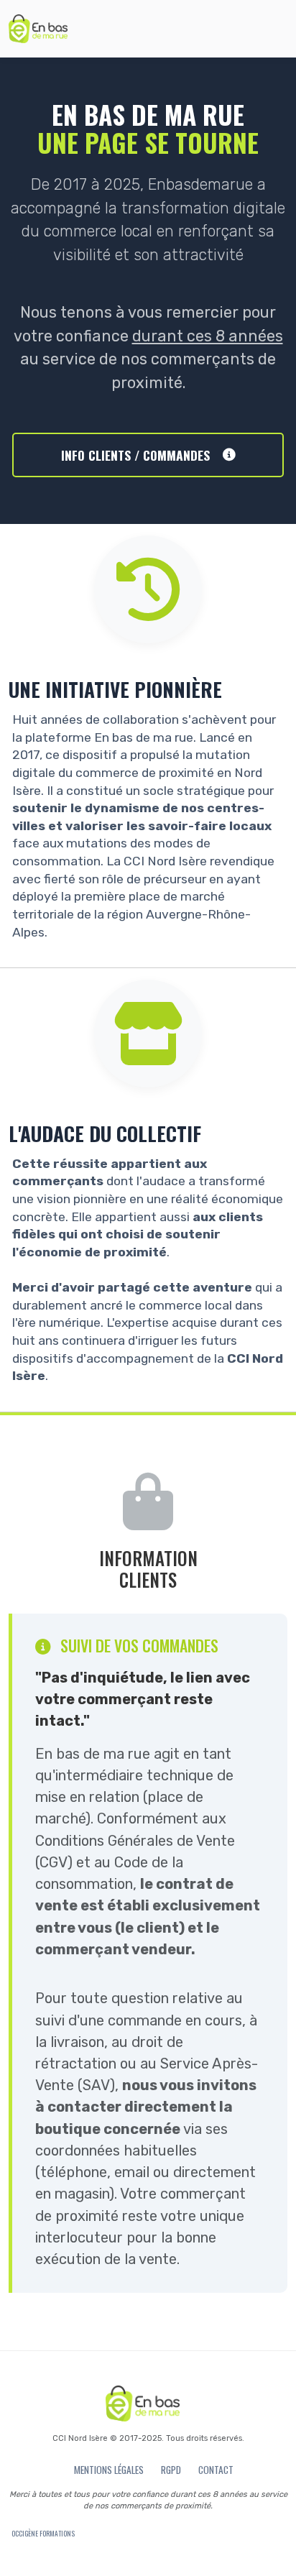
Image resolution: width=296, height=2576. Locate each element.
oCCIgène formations (43, 2534)
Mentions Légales (109, 2470)
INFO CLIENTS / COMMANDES (135, 455)
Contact (216, 2470)
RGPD (171, 2470)
